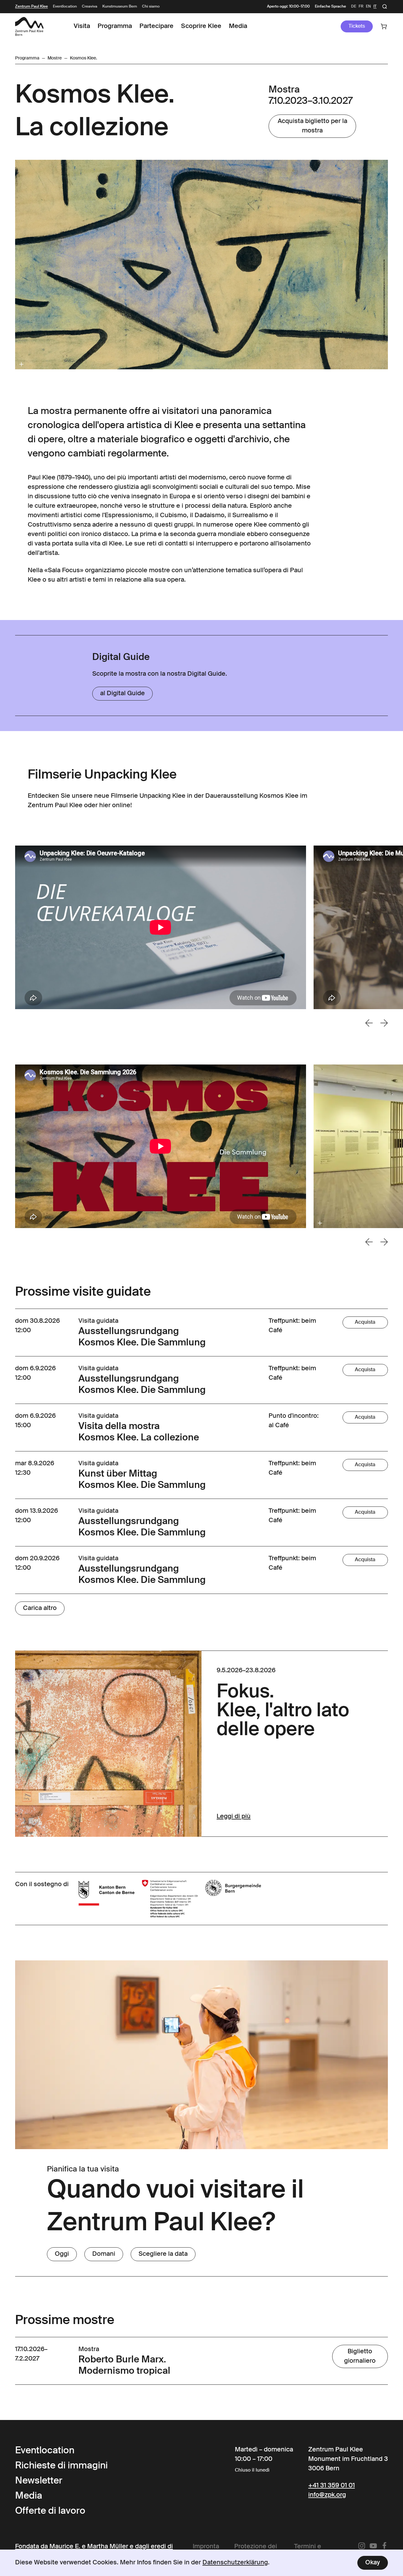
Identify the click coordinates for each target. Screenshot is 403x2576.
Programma (115, 26)
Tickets (357, 26)
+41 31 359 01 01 (332, 2486)
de (354, 7)
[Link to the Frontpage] (29, 26)
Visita (82, 26)
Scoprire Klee (201, 26)
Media (238, 26)
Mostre (55, 58)
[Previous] (369, 1023)
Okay (373, 2563)
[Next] (384, 1023)
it (375, 7)
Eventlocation (65, 7)
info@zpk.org (327, 2495)
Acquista (365, 1322)
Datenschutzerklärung (235, 2563)
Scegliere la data (163, 2254)
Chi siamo (151, 7)
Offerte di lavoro (50, 2511)
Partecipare (156, 26)
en (368, 7)
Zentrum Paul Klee (31, 7)
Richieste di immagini (61, 2466)
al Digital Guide (122, 694)
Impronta (206, 2547)
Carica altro (40, 1608)
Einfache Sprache (330, 7)
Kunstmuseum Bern (120, 7)
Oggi (62, 2254)
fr (361, 7)
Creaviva (90, 7)
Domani (104, 2254)
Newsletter (39, 2481)
